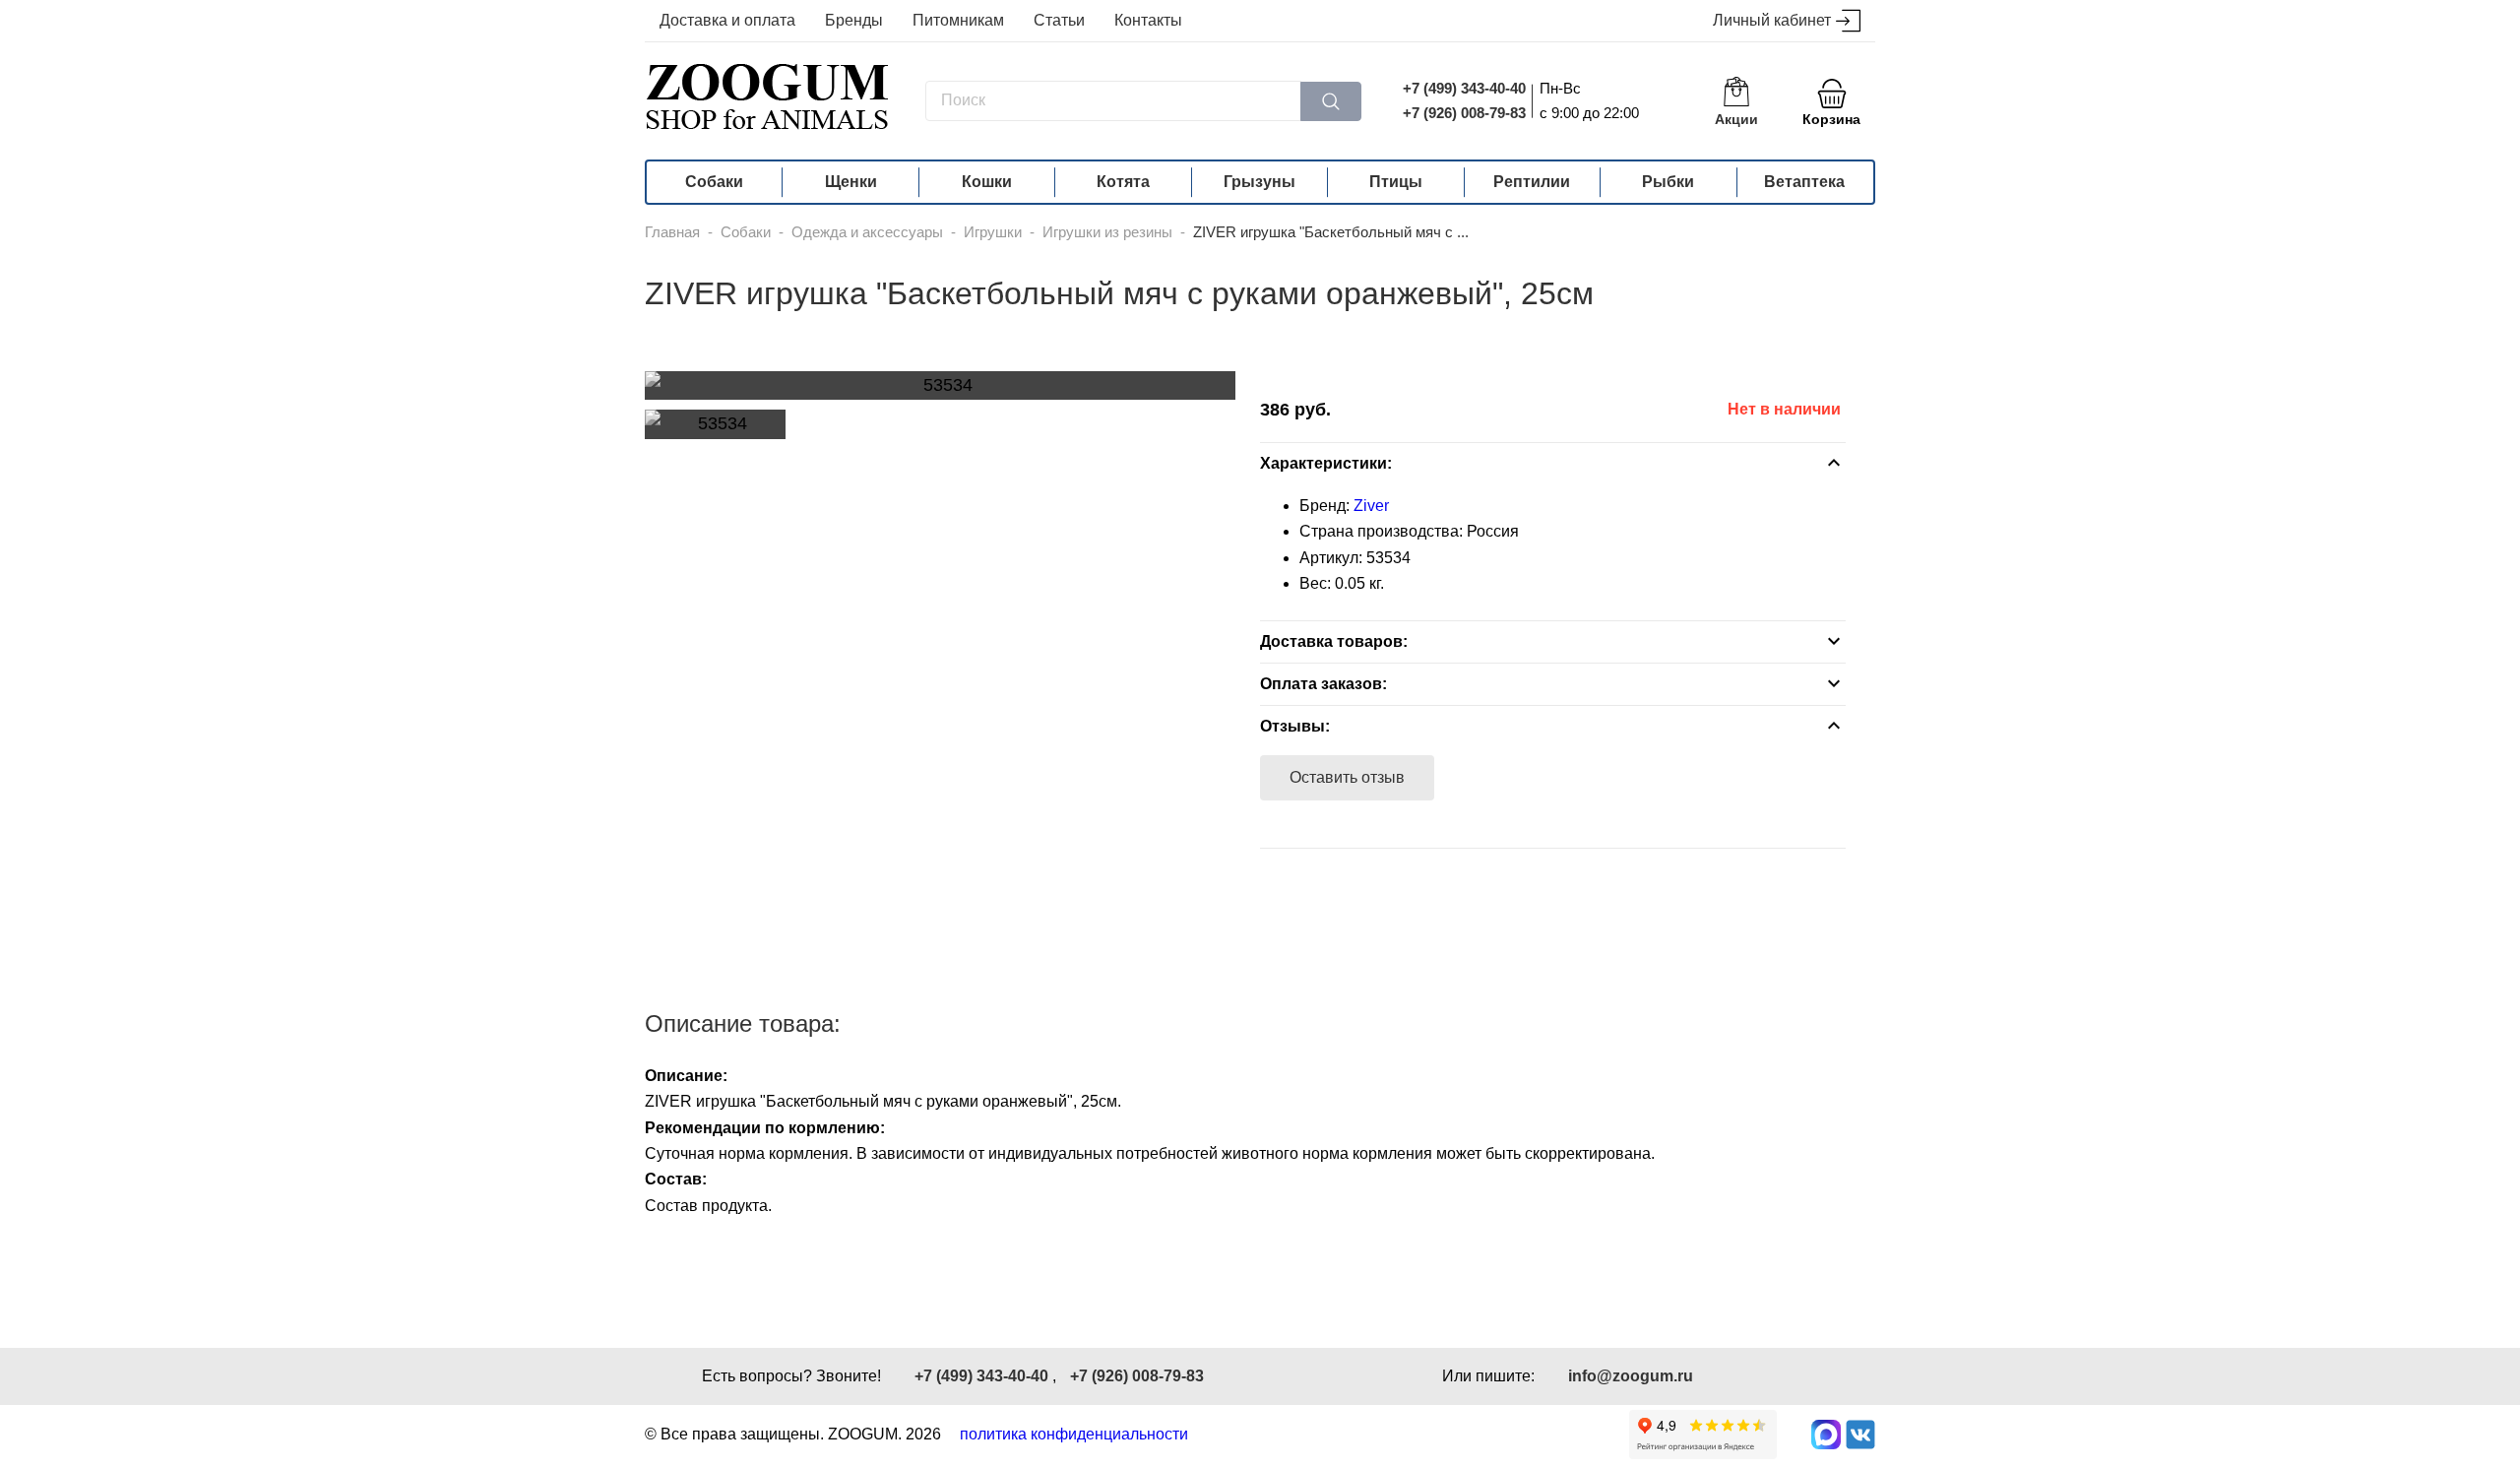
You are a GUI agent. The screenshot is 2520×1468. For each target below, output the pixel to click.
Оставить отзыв (1347, 777)
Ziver (1371, 506)
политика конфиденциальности (1074, 1434)
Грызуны (1260, 182)
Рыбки (1668, 182)
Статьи (1059, 20)
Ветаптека (1804, 182)
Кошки (987, 182)
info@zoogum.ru (1631, 1376)
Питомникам (958, 20)
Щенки (851, 182)
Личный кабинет (1772, 20)
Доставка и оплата (727, 20)
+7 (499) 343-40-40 (1464, 88)
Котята (1123, 182)
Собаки (714, 182)
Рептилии (1532, 182)
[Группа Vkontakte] (1860, 1435)
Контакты (1148, 20)
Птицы (1396, 182)
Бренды (854, 20)
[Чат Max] (1826, 1435)
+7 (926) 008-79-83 (1464, 113)
